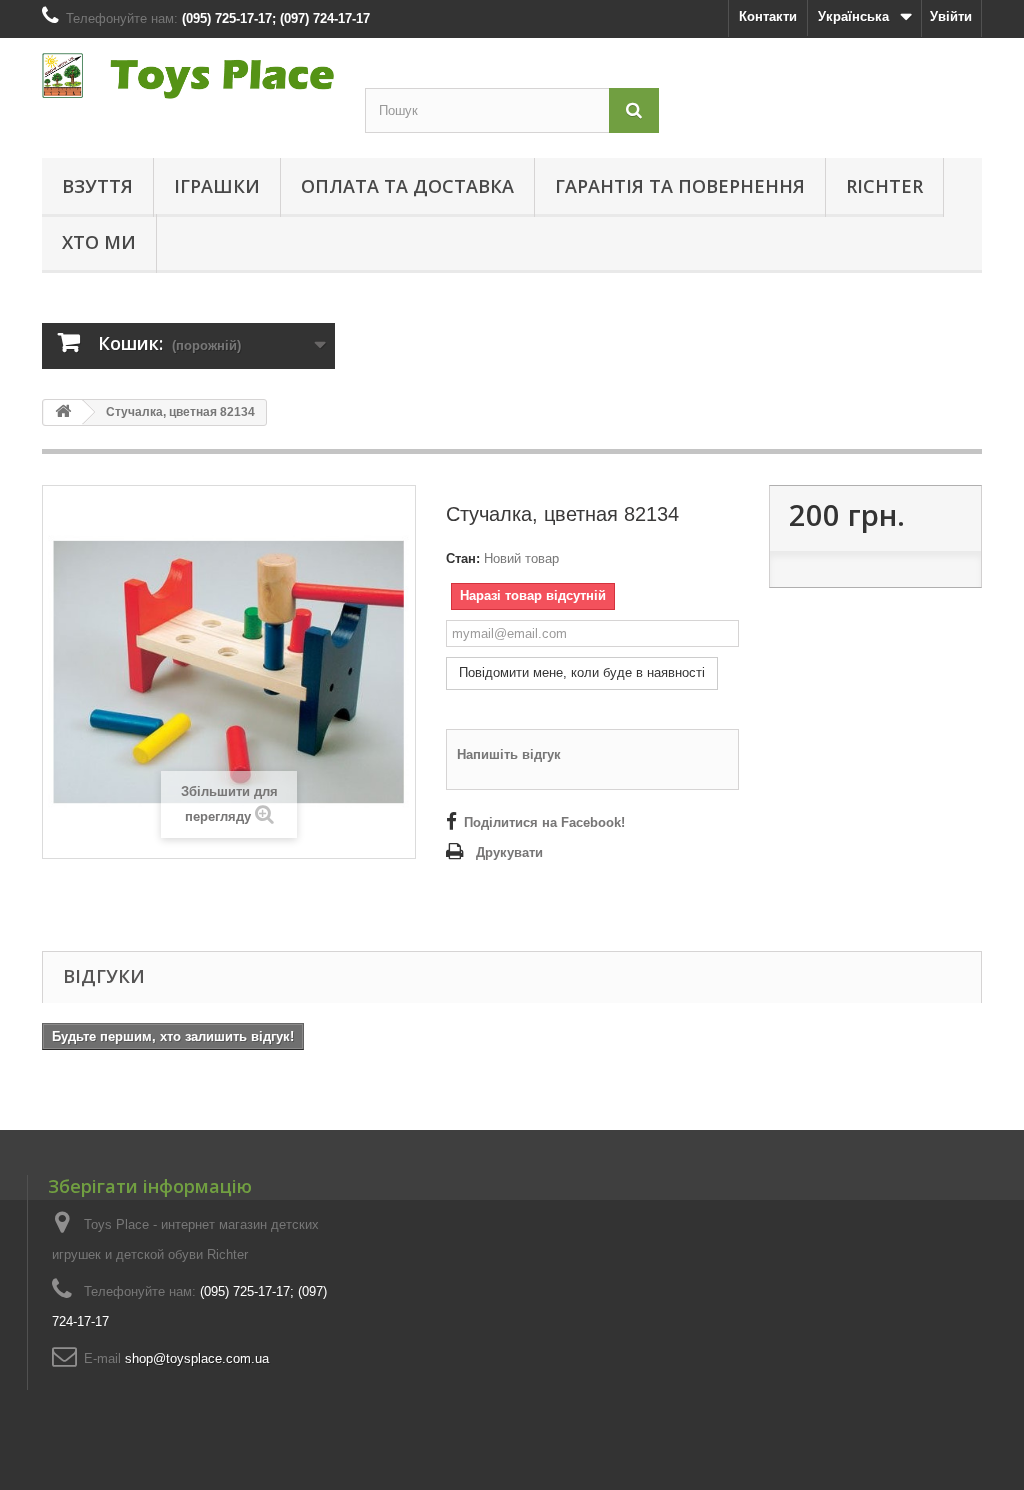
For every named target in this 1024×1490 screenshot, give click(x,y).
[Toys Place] (188, 76)
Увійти (951, 16)
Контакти (768, 16)
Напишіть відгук (509, 754)
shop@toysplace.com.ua (197, 1358)
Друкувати (509, 852)
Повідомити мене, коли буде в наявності (582, 672)
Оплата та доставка (407, 186)
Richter (884, 186)
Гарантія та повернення (680, 186)
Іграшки (217, 186)
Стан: (463, 558)
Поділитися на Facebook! (544, 822)
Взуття (97, 186)
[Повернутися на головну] (63, 412)
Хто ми (99, 242)
